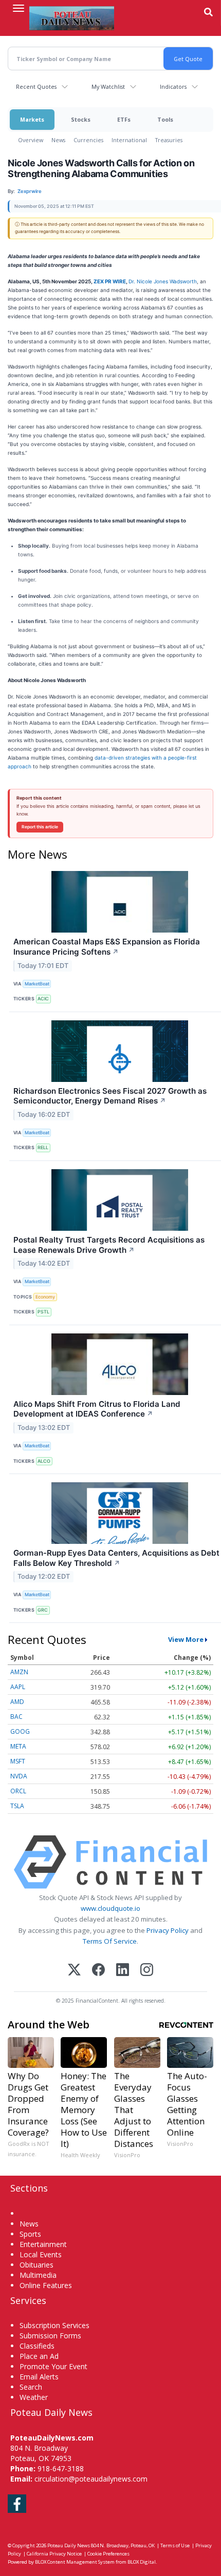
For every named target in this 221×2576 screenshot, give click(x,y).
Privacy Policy (168, 1930)
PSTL (43, 1312)
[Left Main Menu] (19, 8)
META (18, 1746)
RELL (43, 1147)
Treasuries (169, 140)
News (58, 140)
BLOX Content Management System (75, 2562)
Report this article (40, 827)
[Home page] (72, 18)
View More (186, 1639)
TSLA (17, 1806)
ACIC (43, 999)
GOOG (20, 1731)
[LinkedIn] (123, 1971)
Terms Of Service (110, 1941)
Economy (45, 1297)
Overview (31, 140)
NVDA (19, 1776)
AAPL (18, 1687)
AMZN (19, 1672)
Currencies (88, 140)
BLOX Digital (142, 2562)
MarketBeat (37, 984)
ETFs (124, 119)
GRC (43, 1610)
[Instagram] (147, 1971)
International (129, 140)
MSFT (18, 1761)
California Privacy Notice (54, 2554)
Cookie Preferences (108, 2554)
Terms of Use (175, 2545)
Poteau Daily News (69, 2545)
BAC (16, 1717)
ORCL (18, 1791)
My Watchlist (108, 86)
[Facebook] (98, 1971)
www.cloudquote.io (110, 1908)
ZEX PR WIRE (110, 281)
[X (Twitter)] (74, 1971)
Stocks (81, 119)
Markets (32, 119)
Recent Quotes (36, 86)
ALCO (44, 1461)
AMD (17, 1702)
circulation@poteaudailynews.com (91, 2479)
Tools (165, 119)
